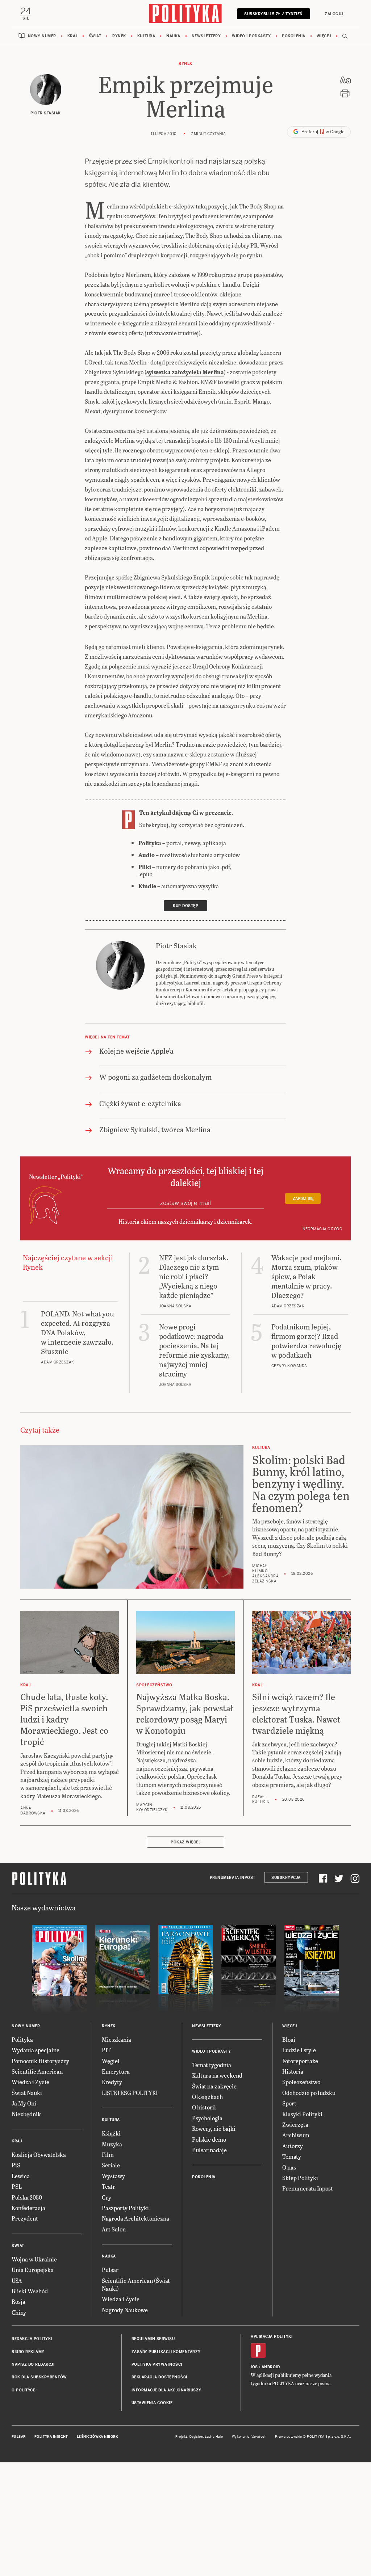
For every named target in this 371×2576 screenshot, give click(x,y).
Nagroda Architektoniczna (136, 2218)
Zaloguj (334, 14)
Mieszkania (116, 2039)
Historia (293, 2071)
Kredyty (112, 2082)
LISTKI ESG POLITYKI (130, 2093)
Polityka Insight (51, 2437)
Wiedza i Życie (30, 2082)
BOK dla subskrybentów (39, 2377)
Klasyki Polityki (302, 2114)
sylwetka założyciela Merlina (185, 372)
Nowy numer (42, 36)
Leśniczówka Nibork (97, 2437)
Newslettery (206, 36)
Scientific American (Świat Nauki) (136, 2284)
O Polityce (23, 2390)
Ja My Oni (24, 2103)
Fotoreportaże (300, 2061)
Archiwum (296, 2135)
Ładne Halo (214, 2437)
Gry (107, 2197)
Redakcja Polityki (32, 2339)
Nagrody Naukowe (125, 2310)
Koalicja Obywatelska (39, 2155)
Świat (95, 36)
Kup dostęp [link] (185, 906)
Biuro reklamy (28, 2352)
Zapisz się (303, 1199)
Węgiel (111, 2061)
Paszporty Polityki (125, 2208)
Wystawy (113, 2176)
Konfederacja (28, 2208)
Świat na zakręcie (214, 2086)
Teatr (109, 2186)
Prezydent (25, 2218)
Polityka (22, 2039)
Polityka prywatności (157, 2364)
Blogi (289, 2039)
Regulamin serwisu (153, 2339)
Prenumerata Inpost (233, 1878)
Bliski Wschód (30, 2291)
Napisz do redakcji (33, 2364)
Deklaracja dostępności (159, 2377)
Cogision (196, 2437)
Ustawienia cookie (152, 2403)
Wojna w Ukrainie (34, 2259)
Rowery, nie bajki (214, 2128)
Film (108, 2155)
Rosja (18, 2301)
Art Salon (114, 2229)
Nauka (173, 36)
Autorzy (293, 2146)
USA (17, 2280)
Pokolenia (294, 36)
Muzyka (112, 2144)
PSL (17, 2186)
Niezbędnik (26, 2114)
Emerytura (116, 2071)
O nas (289, 2167)
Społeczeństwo (301, 2082)
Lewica (21, 2176)
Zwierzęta (295, 2124)
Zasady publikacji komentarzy (166, 2352)
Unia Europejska (33, 2270)
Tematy (292, 2156)
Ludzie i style (299, 2050)
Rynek (119, 36)
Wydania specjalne (36, 2050)
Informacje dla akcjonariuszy (166, 2390)
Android (271, 2367)
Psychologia (207, 2118)
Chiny (19, 2312)
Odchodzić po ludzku (309, 2093)
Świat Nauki (27, 2093)
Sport (289, 2103)
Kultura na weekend (217, 2075)
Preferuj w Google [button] (322, 132)
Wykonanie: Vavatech (249, 2437)
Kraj (72, 36)
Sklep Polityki (300, 2178)
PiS (16, 2165)
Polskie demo (209, 2139)
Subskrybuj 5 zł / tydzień (274, 14)
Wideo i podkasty (251, 36)
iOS (254, 2367)
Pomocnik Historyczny (40, 2061)
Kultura (146, 36)
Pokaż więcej (185, 1842)
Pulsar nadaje (209, 2150)
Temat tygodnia (212, 2065)
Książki (111, 2133)
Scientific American (37, 2071)
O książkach (207, 2097)
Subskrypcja (286, 1878)
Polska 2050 (27, 2197)
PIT (106, 2050)
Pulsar (110, 2270)
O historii (204, 2107)
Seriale (111, 2165)
